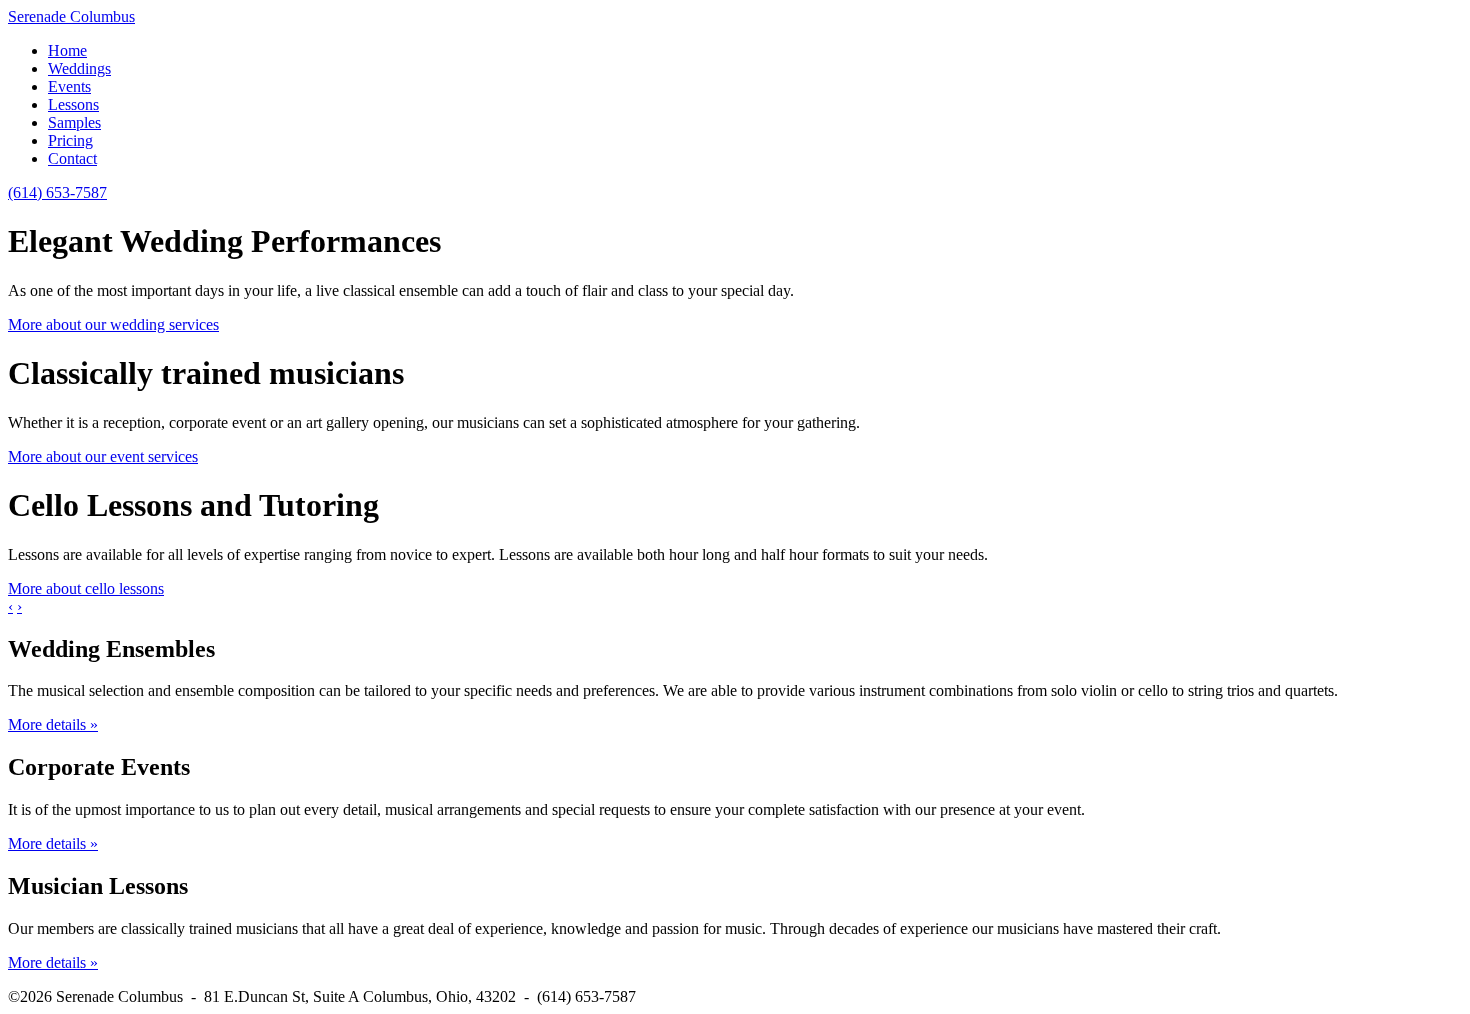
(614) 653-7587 (57, 192)
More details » (53, 724)
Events (69, 86)
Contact (72, 158)
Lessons (73, 104)
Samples (74, 122)
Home (67, 50)
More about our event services (103, 456)
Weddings (79, 68)
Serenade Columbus (71, 16)
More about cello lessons (86, 588)
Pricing (70, 140)
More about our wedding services (113, 324)
